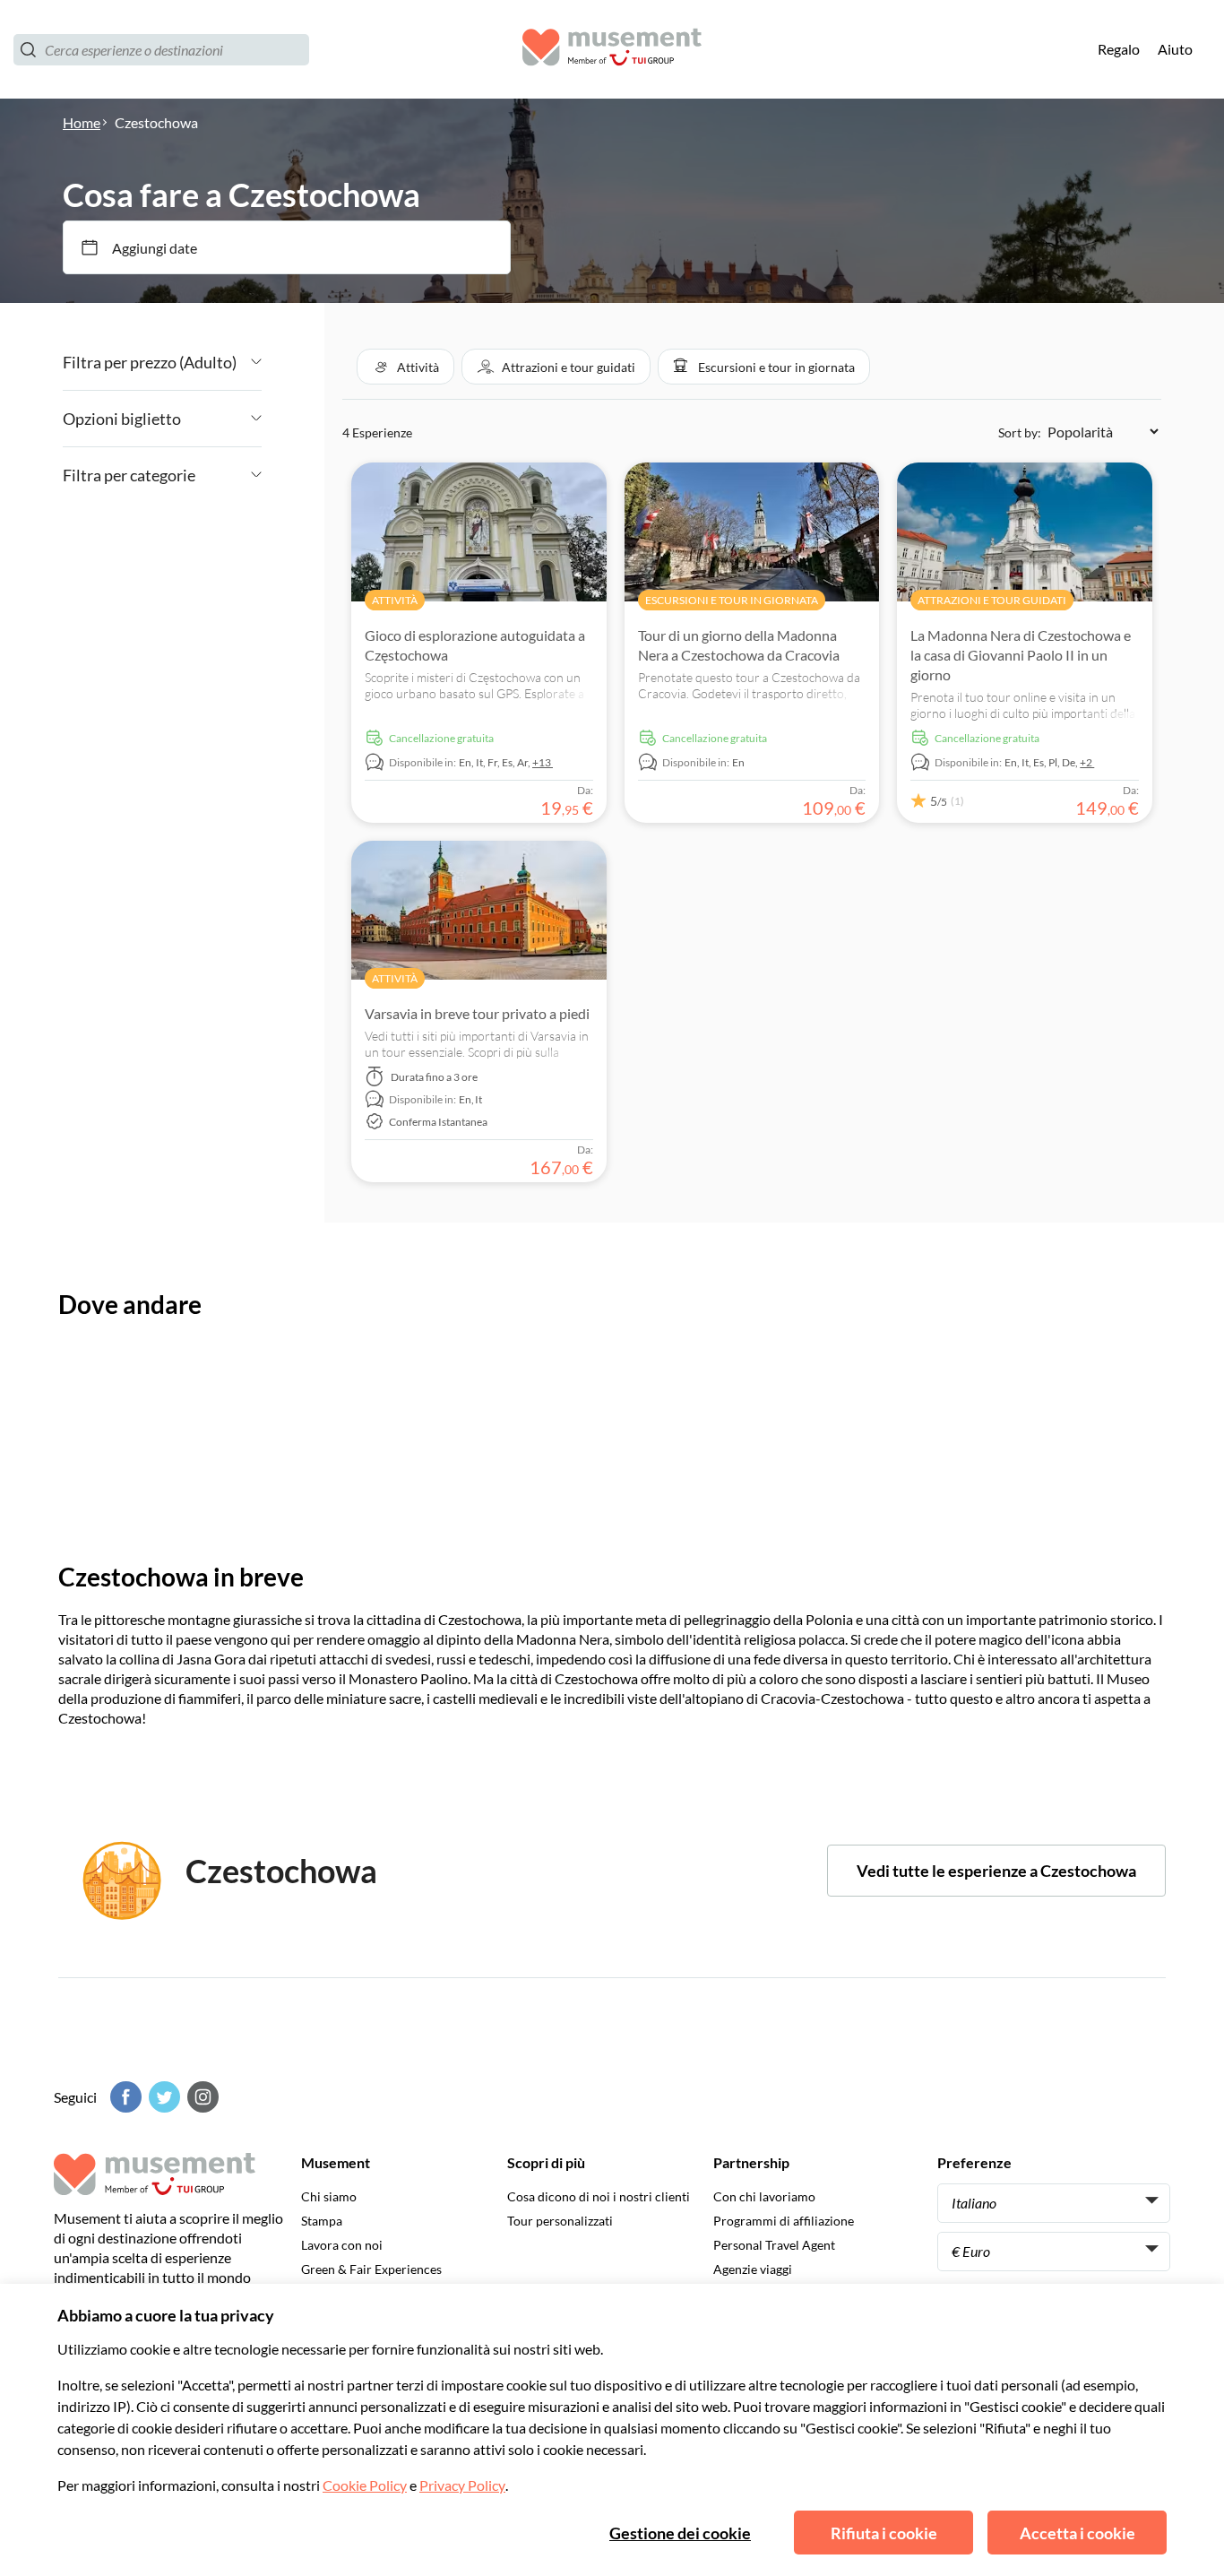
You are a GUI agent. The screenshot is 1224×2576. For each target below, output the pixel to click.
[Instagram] (201, 2097)
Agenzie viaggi (753, 2269)
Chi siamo (329, 2196)
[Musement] (612, 50)
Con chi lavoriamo (764, 2196)
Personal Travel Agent (774, 2245)
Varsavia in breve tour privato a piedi (477, 1013)
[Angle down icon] (249, 362)
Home (82, 122)
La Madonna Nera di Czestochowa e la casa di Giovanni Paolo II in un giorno (1021, 655)
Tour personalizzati (560, 2221)
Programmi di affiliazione (784, 2221)
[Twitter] (162, 2097)
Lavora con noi (342, 2245)
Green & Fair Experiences (371, 2269)
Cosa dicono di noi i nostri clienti (599, 2196)
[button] (405, 367)
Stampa (322, 2221)
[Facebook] (124, 2097)
